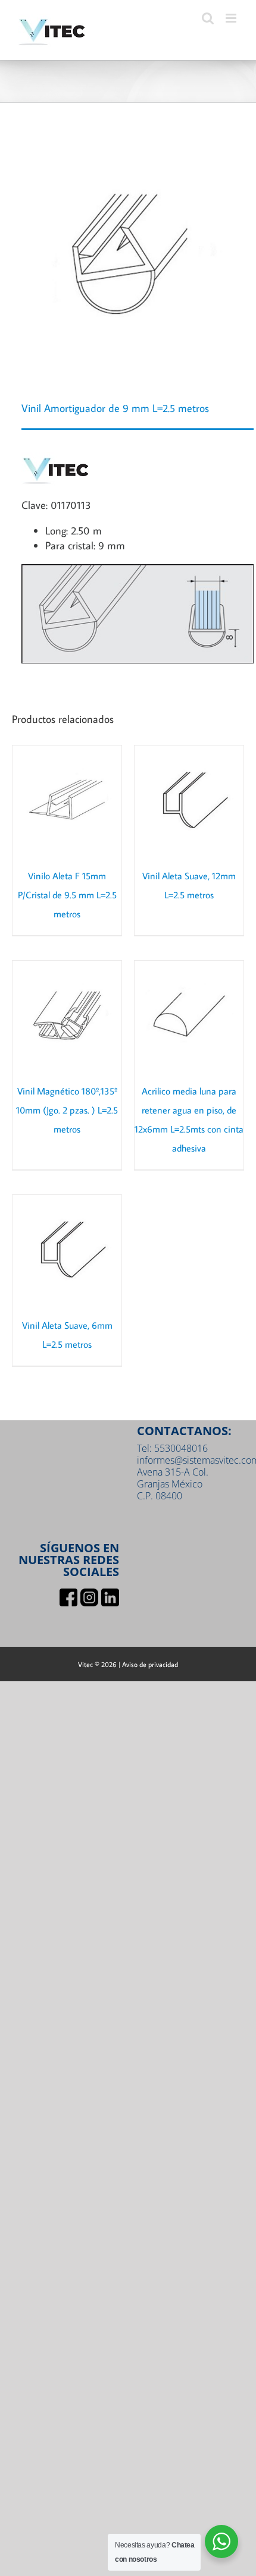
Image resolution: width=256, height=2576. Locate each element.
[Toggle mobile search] (208, 18)
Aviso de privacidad (150, 1664)
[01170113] (128, 254)
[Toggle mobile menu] (232, 18)
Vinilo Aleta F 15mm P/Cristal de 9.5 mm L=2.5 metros (67, 895)
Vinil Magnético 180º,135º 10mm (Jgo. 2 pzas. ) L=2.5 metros (67, 1110)
